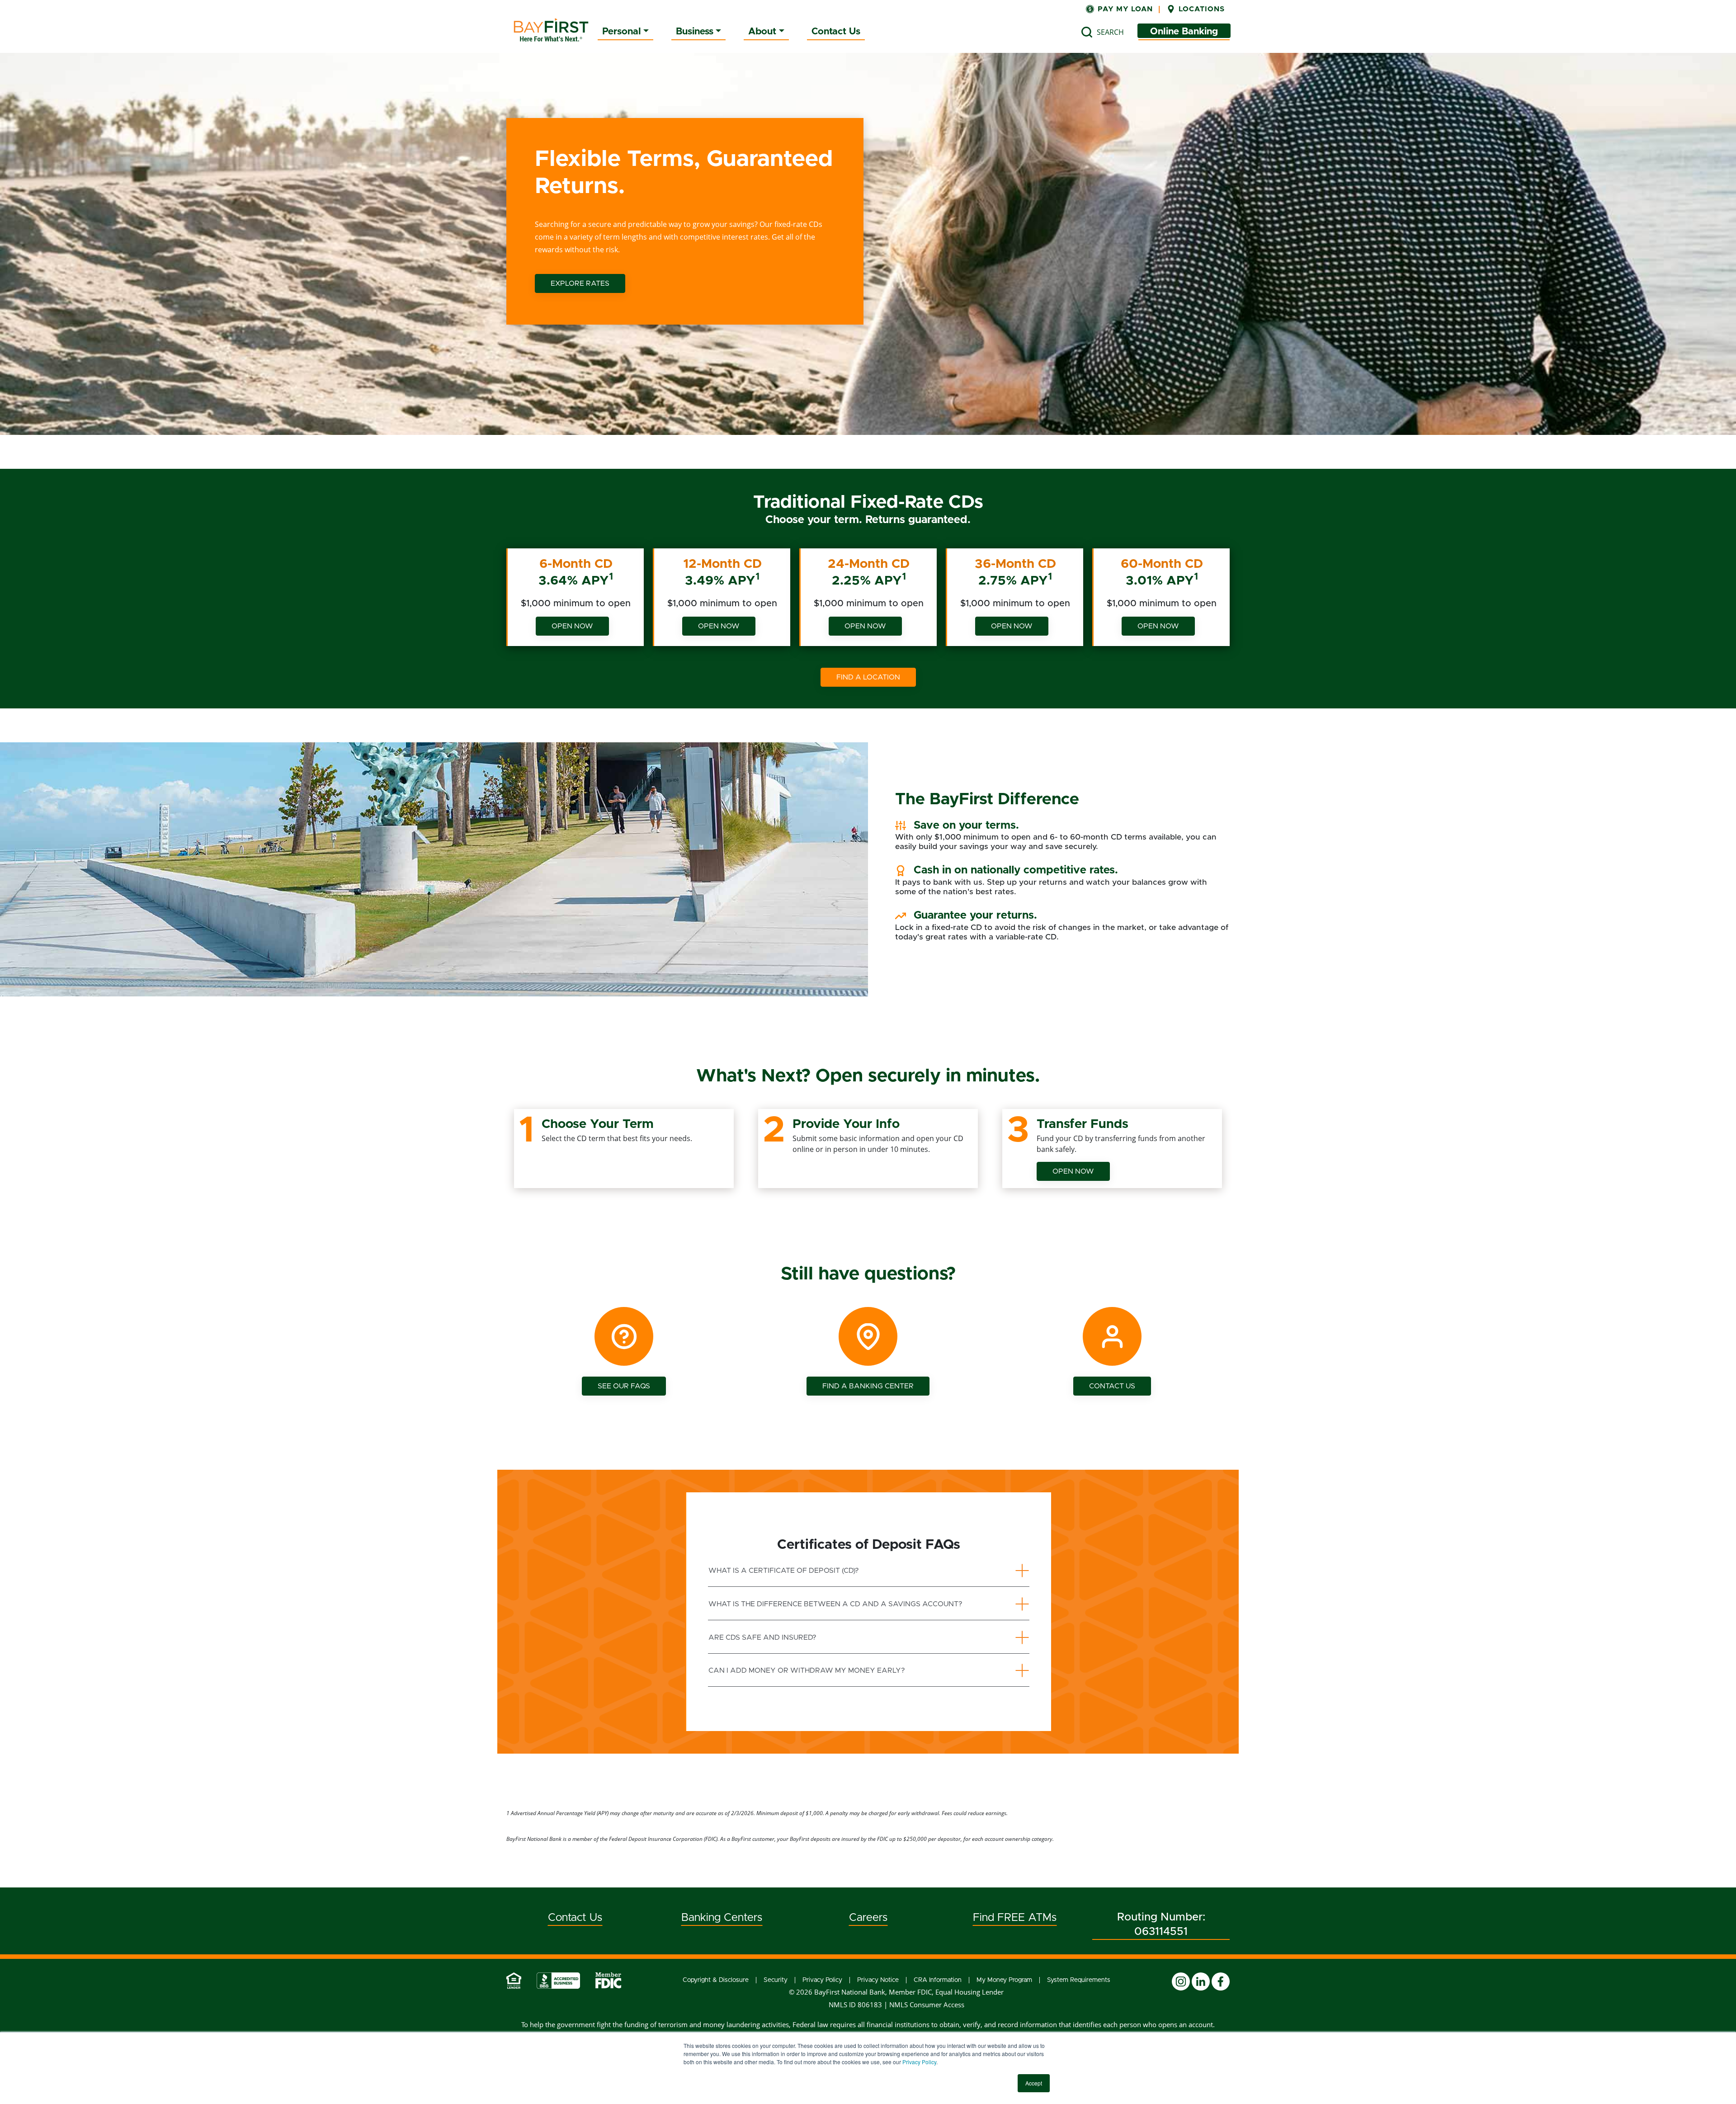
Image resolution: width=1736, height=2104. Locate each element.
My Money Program (1004, 1980)
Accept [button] (1034, 2083)
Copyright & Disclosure (716, 1980)
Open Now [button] (1073, 1171)
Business (695, 31)
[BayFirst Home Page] (551, 30)
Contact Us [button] (1112, 1386)
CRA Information (938, 1980)
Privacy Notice (878, 1980)
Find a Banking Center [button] (868, 1386)
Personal (622, 31)
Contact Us (836, 31)
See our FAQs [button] (624, 1386)
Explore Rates (580, 283)
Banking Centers (722, 1918)
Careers (868, 1918)
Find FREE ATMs (1015, 1918)
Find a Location (868, 677)
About (762, 31)
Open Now (572, 626)
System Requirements (1079, 1980)
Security (776, 1980)
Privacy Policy (919, 2062)
